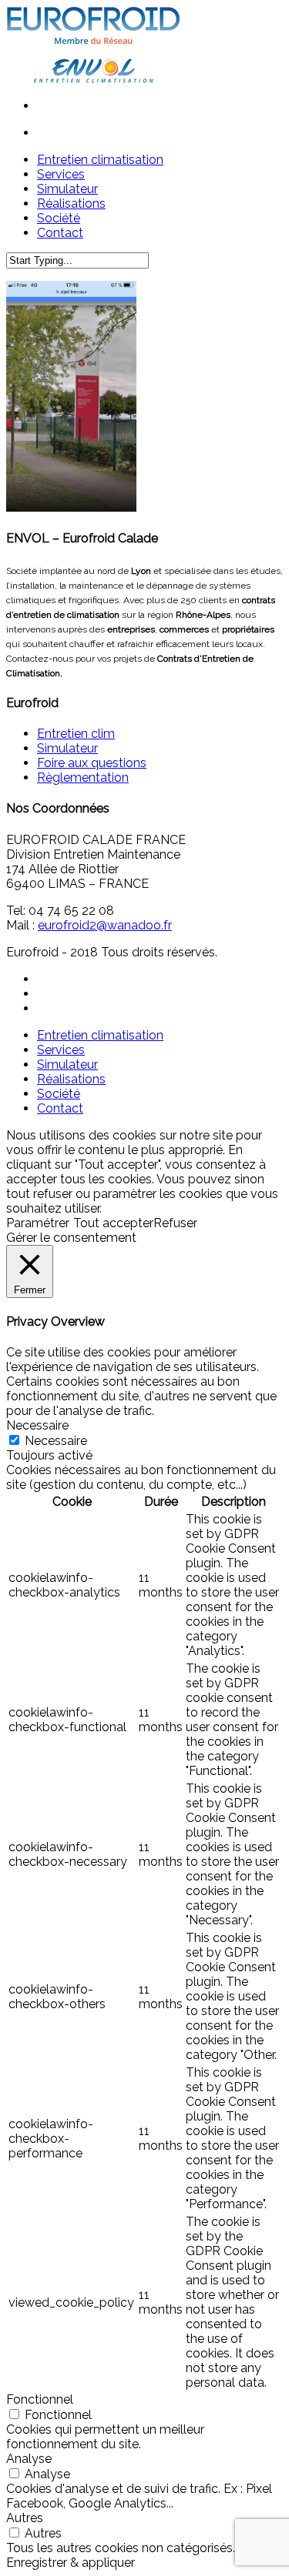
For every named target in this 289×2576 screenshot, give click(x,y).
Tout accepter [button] (113, 1223)
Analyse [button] (29, 2459)
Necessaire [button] (37, 1425)
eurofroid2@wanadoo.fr (105, 925)
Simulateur (67, 748)
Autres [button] (25, 2518)
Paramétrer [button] (38, 1223)
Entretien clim (76, 734)
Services (61, 1050)
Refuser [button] (175, 1223)
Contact (60, 1108)
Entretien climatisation (100, 1035)
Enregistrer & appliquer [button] (71, 2563)
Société (59, 1094)
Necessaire (56, 1441)
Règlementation (83, 777)
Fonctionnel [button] (40, 2399)
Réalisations (71, 1079)
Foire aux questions (92, 763)
